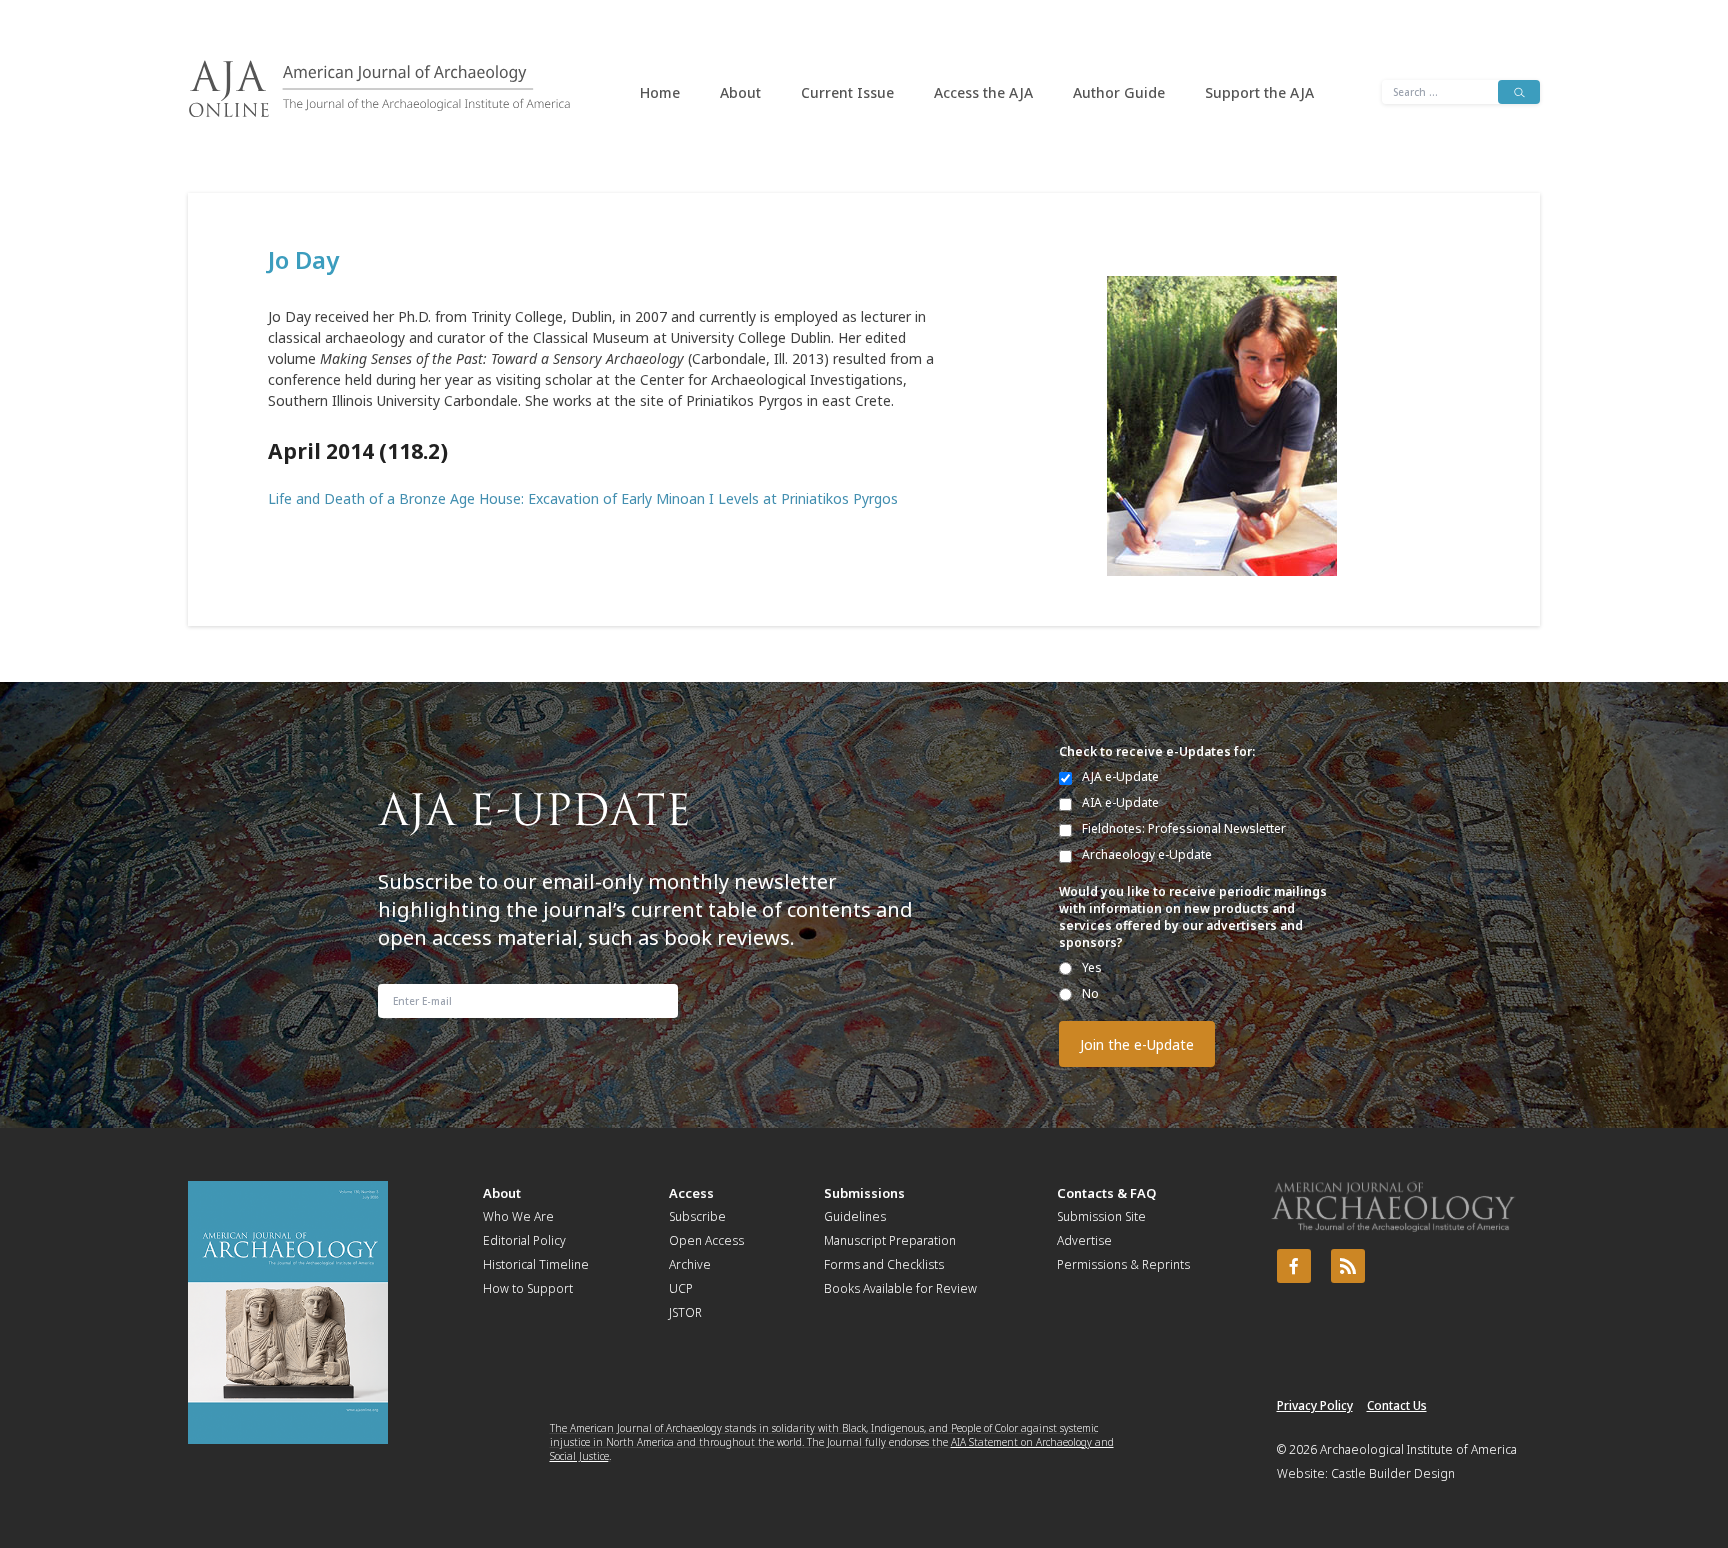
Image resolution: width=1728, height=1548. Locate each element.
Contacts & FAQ (1106, 1193)
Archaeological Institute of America (1418, 1449)
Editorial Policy (524, 1240)
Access (691, 1193)
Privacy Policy (1315, 1405)
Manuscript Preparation (890, 1240)
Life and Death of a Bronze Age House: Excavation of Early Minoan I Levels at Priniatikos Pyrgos (583, 498)
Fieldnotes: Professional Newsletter (1184, 828)
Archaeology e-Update (1147, 854)
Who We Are (518, 1216)
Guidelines (855, 1216)
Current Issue (847, 92)
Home (660, 92)
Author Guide (1119, 92)
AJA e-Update (1120, 776)
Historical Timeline (536, 1264)
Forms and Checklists (884, 1264)
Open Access (706, 1240)
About (740, 92)
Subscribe (697, 1216)
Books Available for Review (900, 1288)
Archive (690, 1264)
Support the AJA (1259, 92)
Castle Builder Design (1393, 1473)
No (1090, 993)
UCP (681, 1288)
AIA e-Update (1120, 802)
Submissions (864, 1193)
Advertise (1084, 1240)
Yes (1092, 967)
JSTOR (685, 1312)
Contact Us (1397, 1405)
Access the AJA (983, 92)
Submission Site (1101, 1216)
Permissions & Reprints (1123, 1264)
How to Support (528, 1288)
